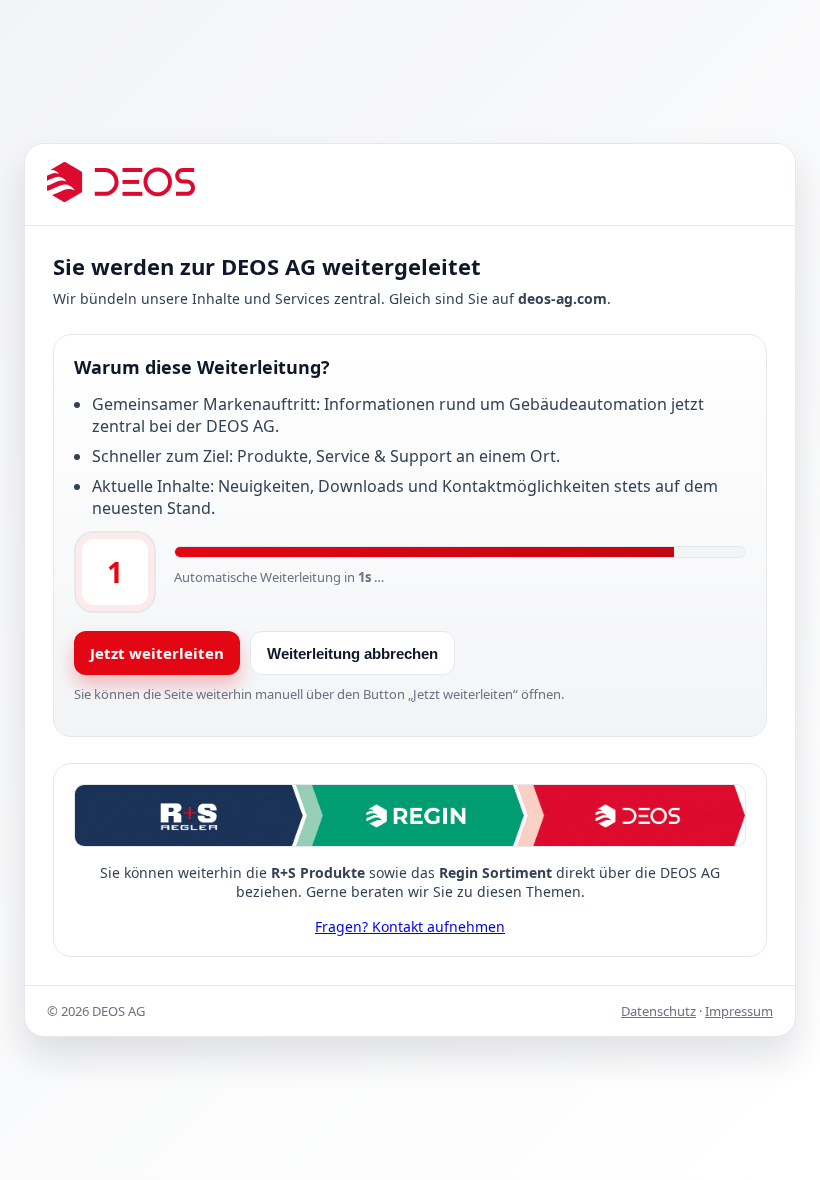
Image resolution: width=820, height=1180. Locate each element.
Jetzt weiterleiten (157, 653)
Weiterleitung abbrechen (352, 653)
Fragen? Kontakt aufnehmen (410, 926)
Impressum (739, 1011)
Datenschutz (658, 1011)
